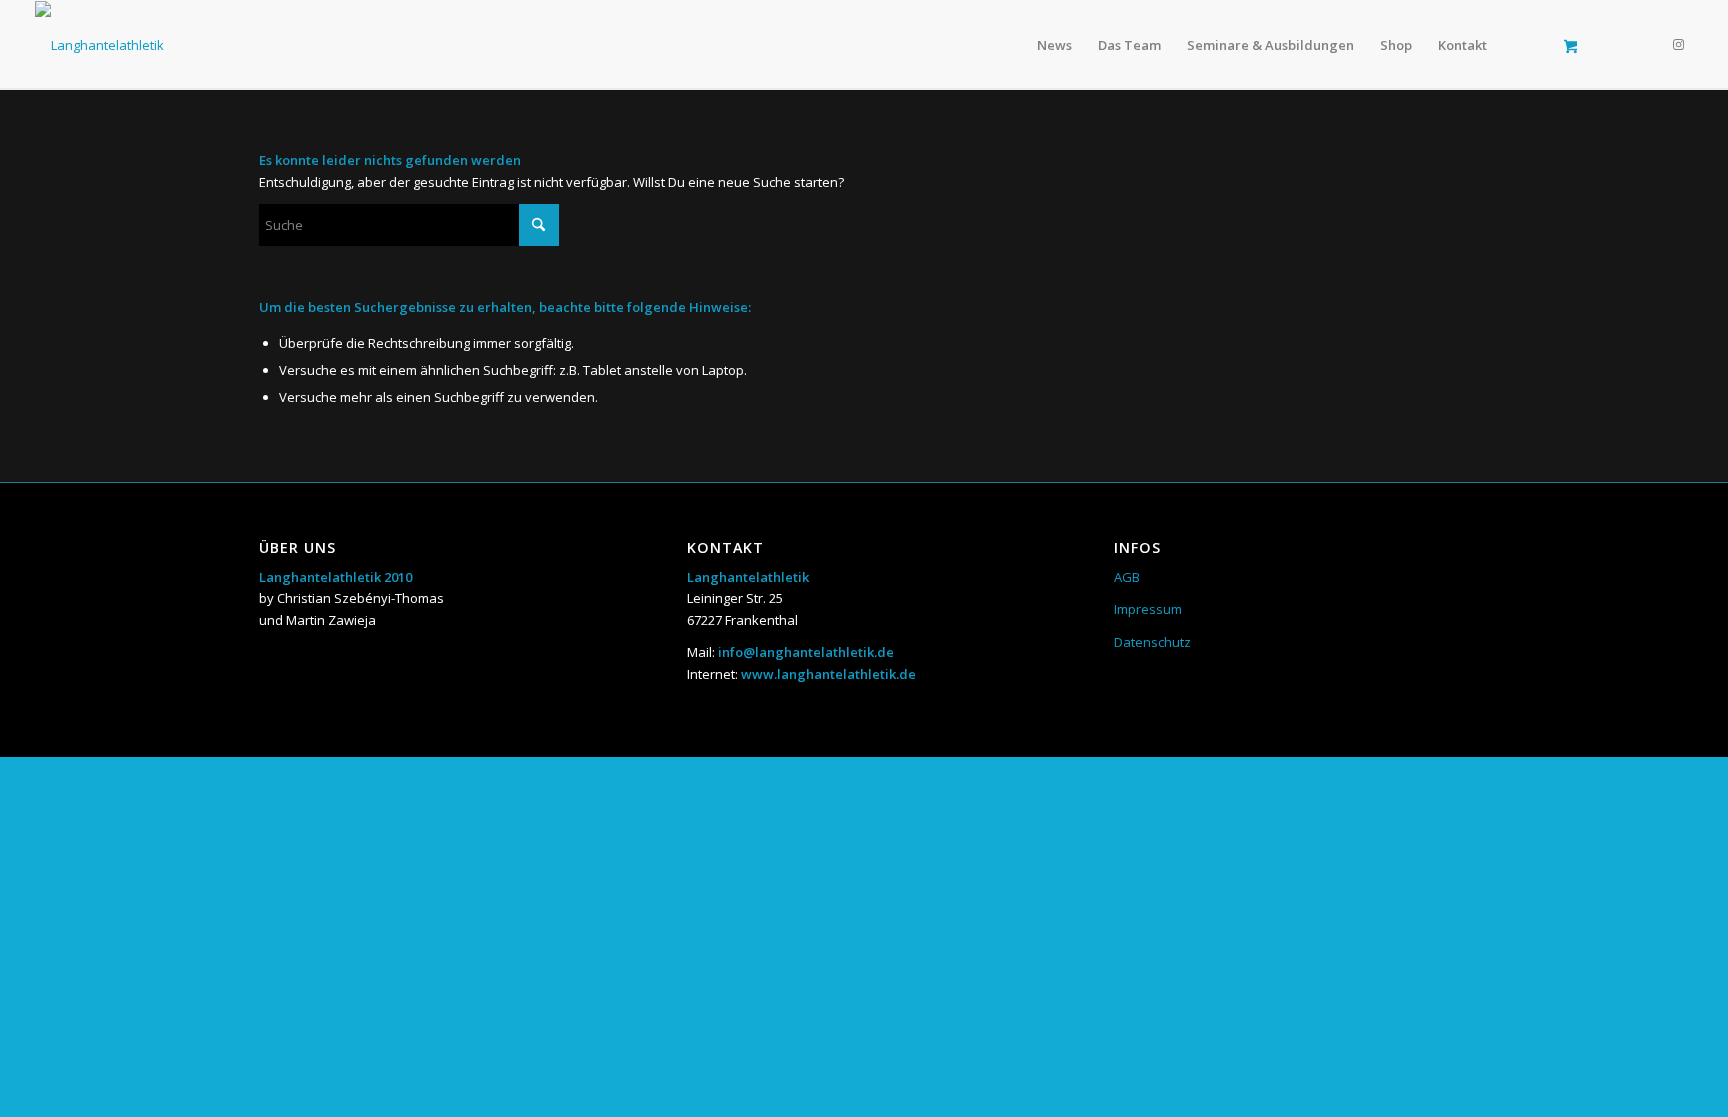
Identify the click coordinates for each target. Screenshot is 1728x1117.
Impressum (1148, 609)
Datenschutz (1152, 642)
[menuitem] (1054, 45)
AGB (1127, 577)
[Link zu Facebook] (1648, 44)
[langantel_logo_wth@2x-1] (99, 45)
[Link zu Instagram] (1678, 44)
